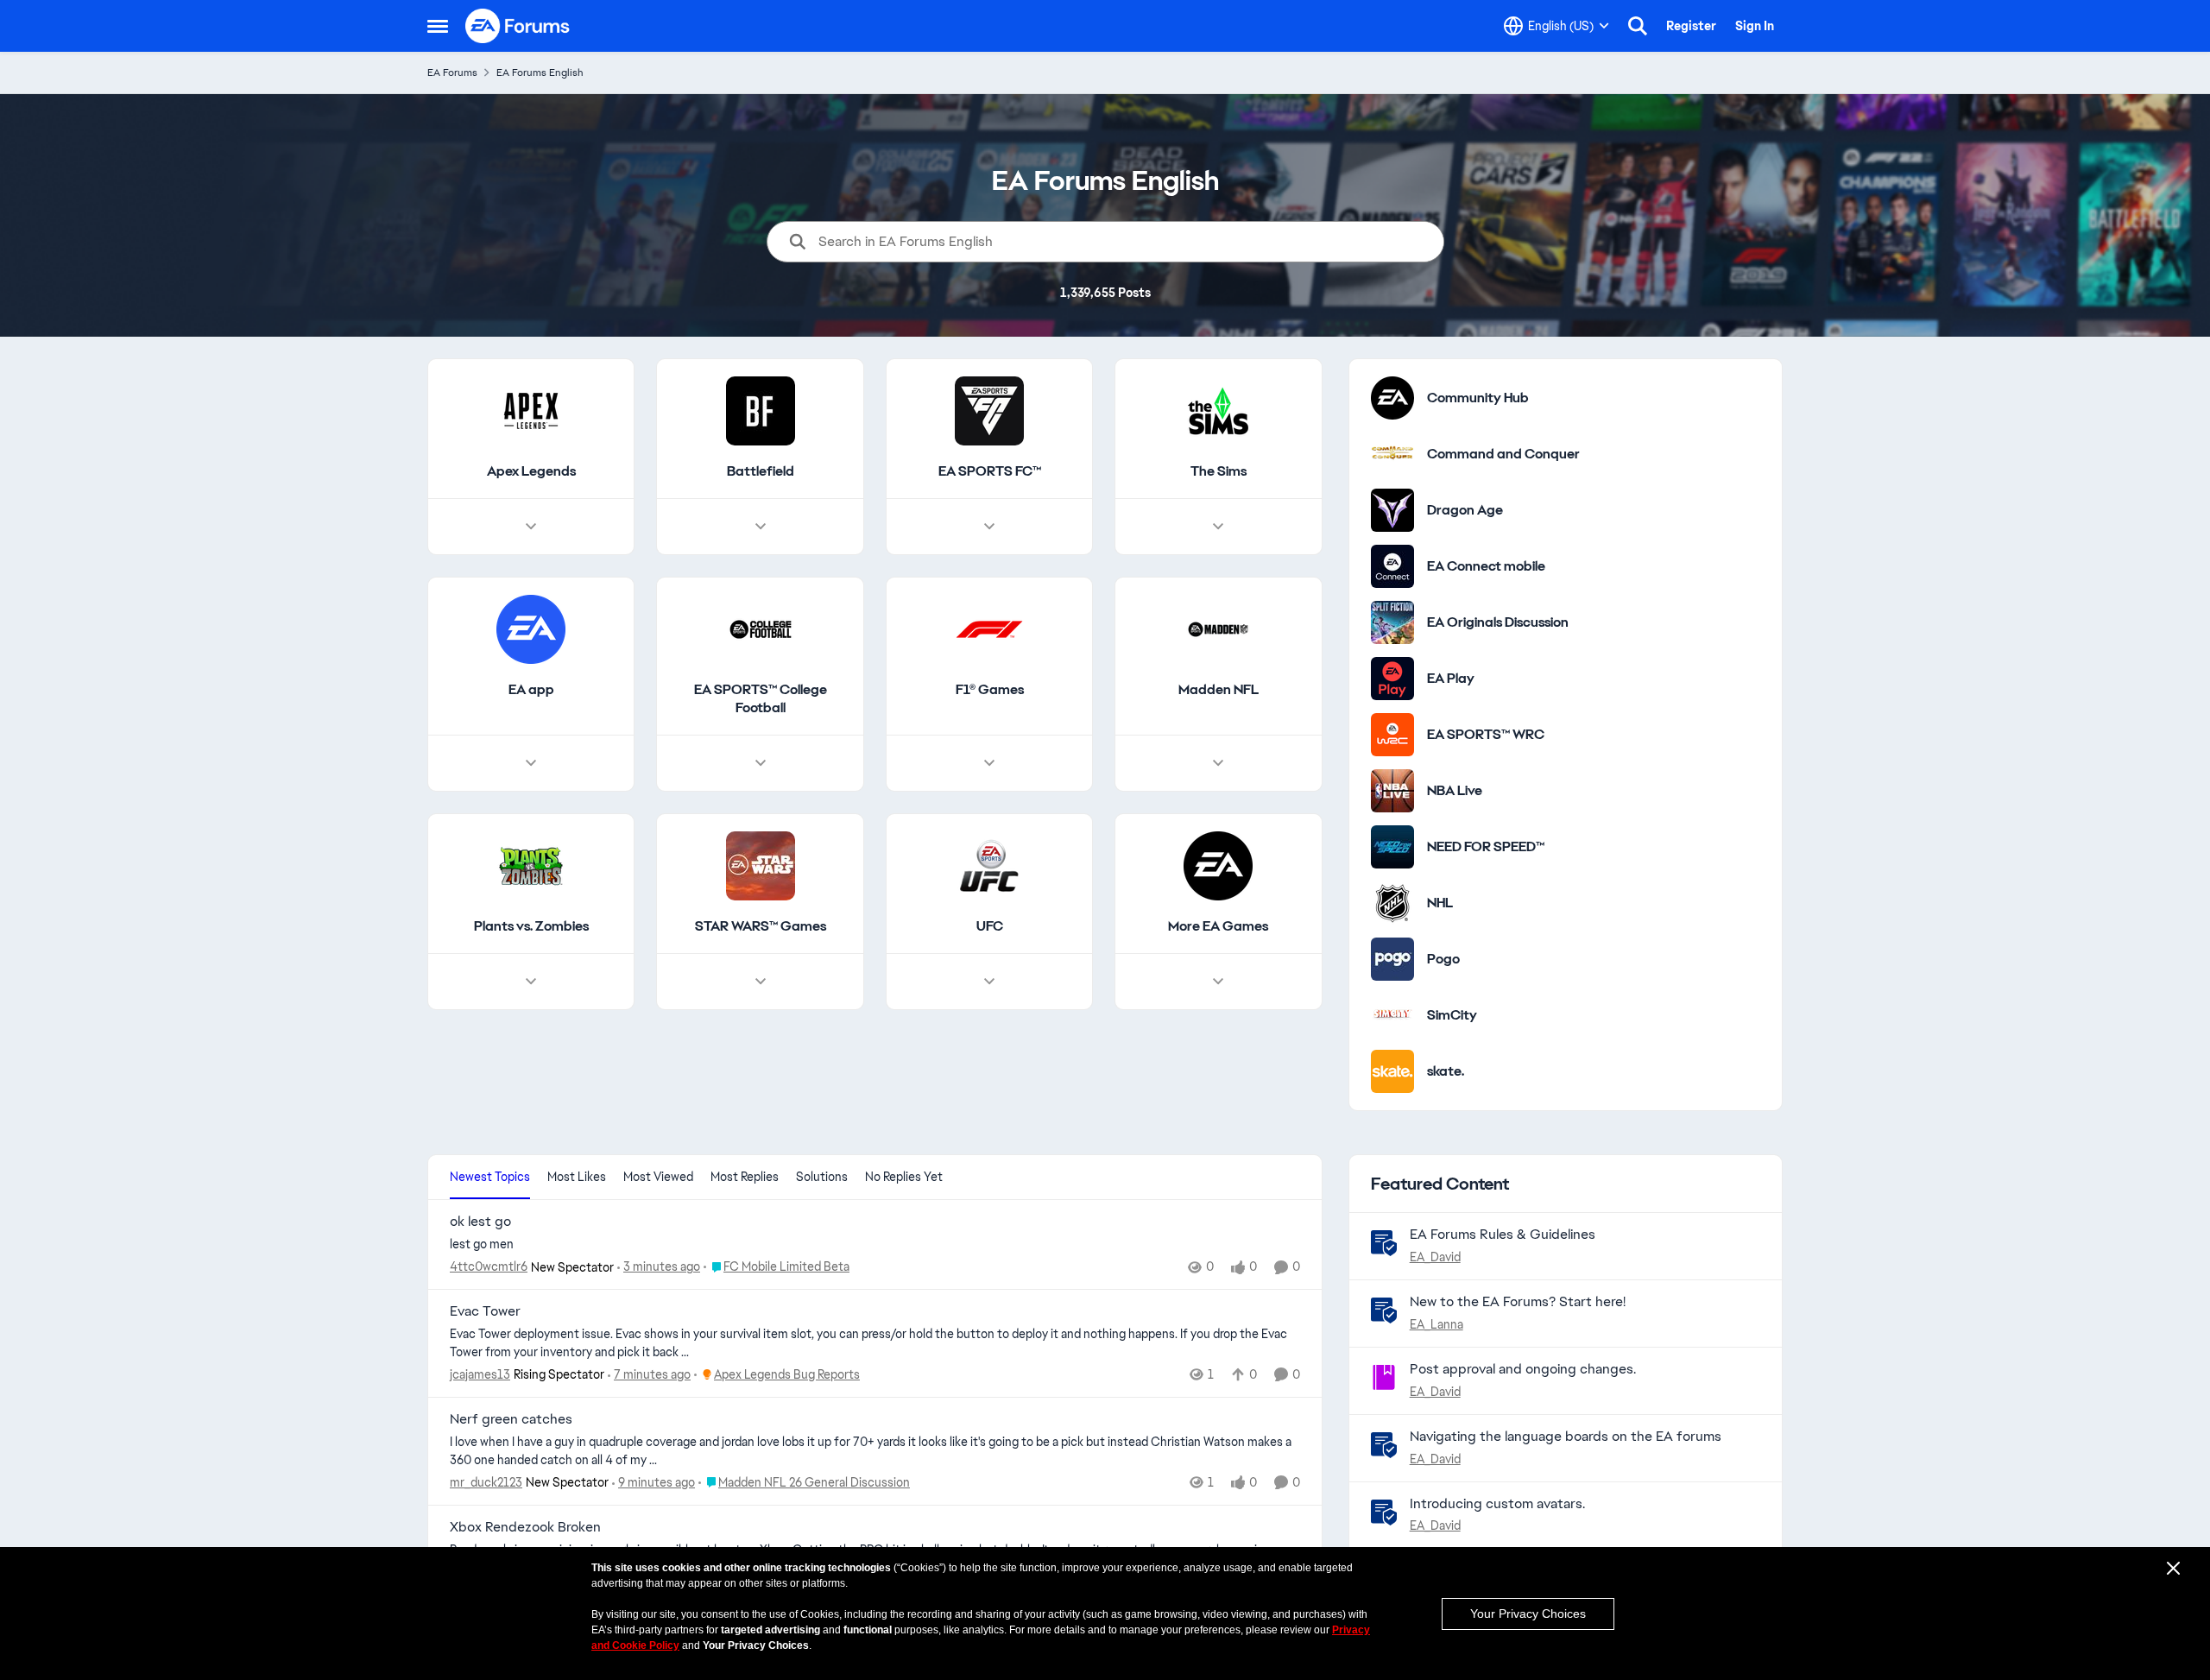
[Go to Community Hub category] (1392, 398)
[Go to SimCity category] (1392, 1015)
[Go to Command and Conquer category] (1392, 454)
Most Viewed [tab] (658, 1177)
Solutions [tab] (822, 1177)
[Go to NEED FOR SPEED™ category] (1392, 847)
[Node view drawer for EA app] (531, 763)
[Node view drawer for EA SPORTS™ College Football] (761, 763)
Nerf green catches (511, 1419)
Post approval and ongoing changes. (1523, 1369)
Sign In (1755, 26)
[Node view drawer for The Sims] (1218, 527)
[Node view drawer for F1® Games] (989, 763)
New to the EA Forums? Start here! (1518, 1301)
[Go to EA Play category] (1392, 679)
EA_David (1435, 1257)
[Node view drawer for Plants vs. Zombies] (531, 982)
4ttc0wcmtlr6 (489, 1266)
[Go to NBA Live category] (1392, 791)
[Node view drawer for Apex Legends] (531, 527)
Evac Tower (485, 1311)
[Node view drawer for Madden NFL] (1218, 763)
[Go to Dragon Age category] (1392, 510)
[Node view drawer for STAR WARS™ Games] (761, 982)
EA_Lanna (1436, 1324)
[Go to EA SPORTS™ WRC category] (1392, 735)
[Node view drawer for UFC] (989, 982)
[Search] (1638, 26)
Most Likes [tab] (577, 1177)
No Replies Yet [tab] (904, 1177)
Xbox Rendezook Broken (525, 1527)
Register (1691, 26)
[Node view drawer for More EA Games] (1218, 982)
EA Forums (452, 73)
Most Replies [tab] (745, 1177)
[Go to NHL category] (1392, 903)
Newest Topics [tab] (490, 1177)
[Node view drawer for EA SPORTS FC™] (989, 527)
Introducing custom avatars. (1497, 1503)
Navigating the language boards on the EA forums (1566, 1436)
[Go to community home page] (518, 26)
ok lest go (480, 1222)
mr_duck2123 (486, 1482)
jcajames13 (480, 1374)
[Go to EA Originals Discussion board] (1392, 622)
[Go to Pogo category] (1392, 959)
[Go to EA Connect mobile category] (1392, 566)
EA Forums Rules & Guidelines (1503, 1234)
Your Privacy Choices (1528, 1614)
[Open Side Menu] (438, 26)
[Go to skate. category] (1392, 1071)
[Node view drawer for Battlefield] (761, 527)
